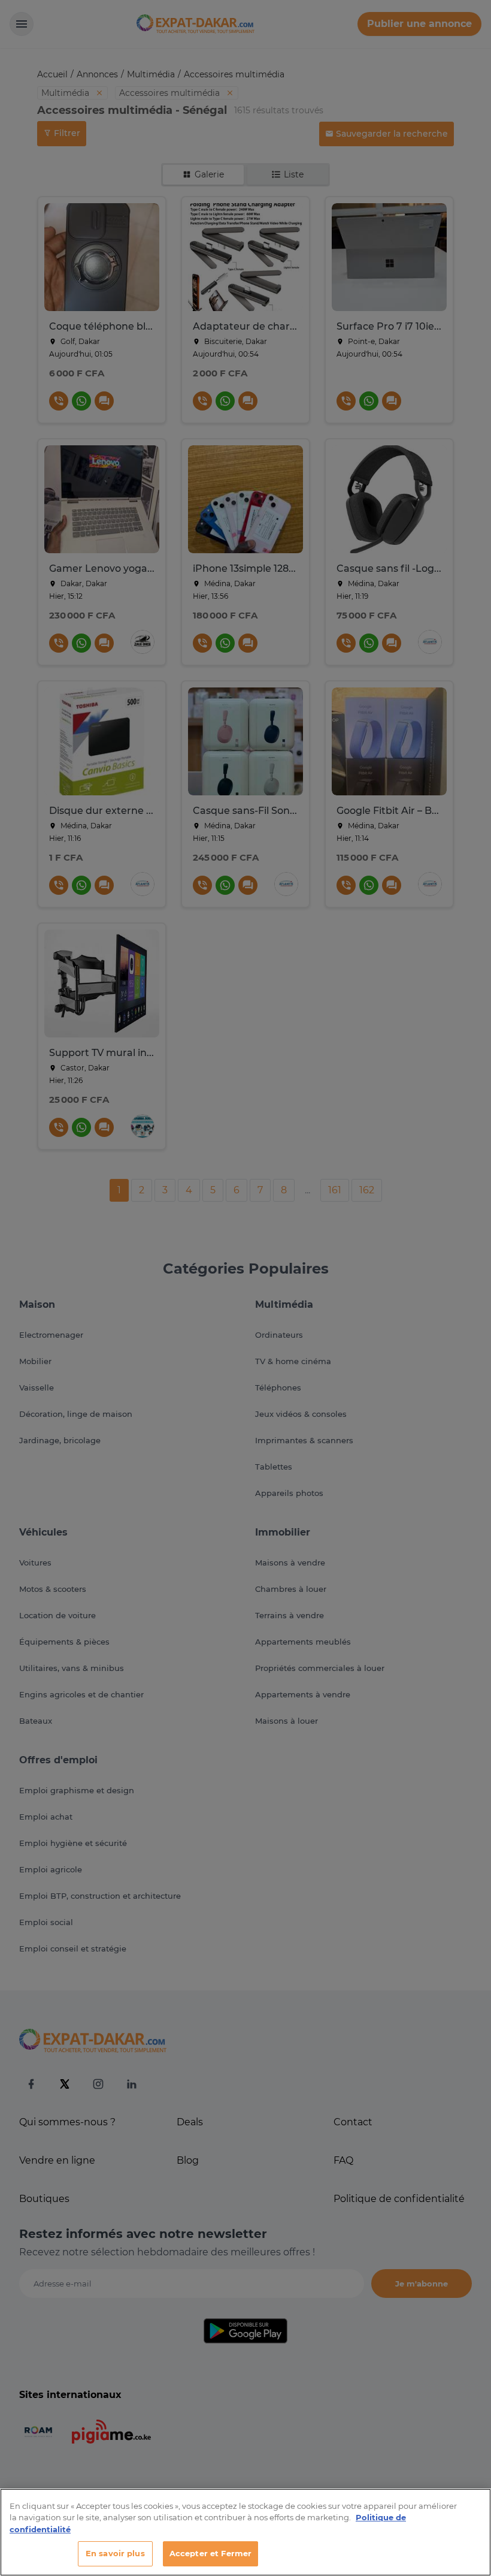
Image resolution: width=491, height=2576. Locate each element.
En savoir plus (115, 2553)
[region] (245, 2532)
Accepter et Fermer (210, 2553)
